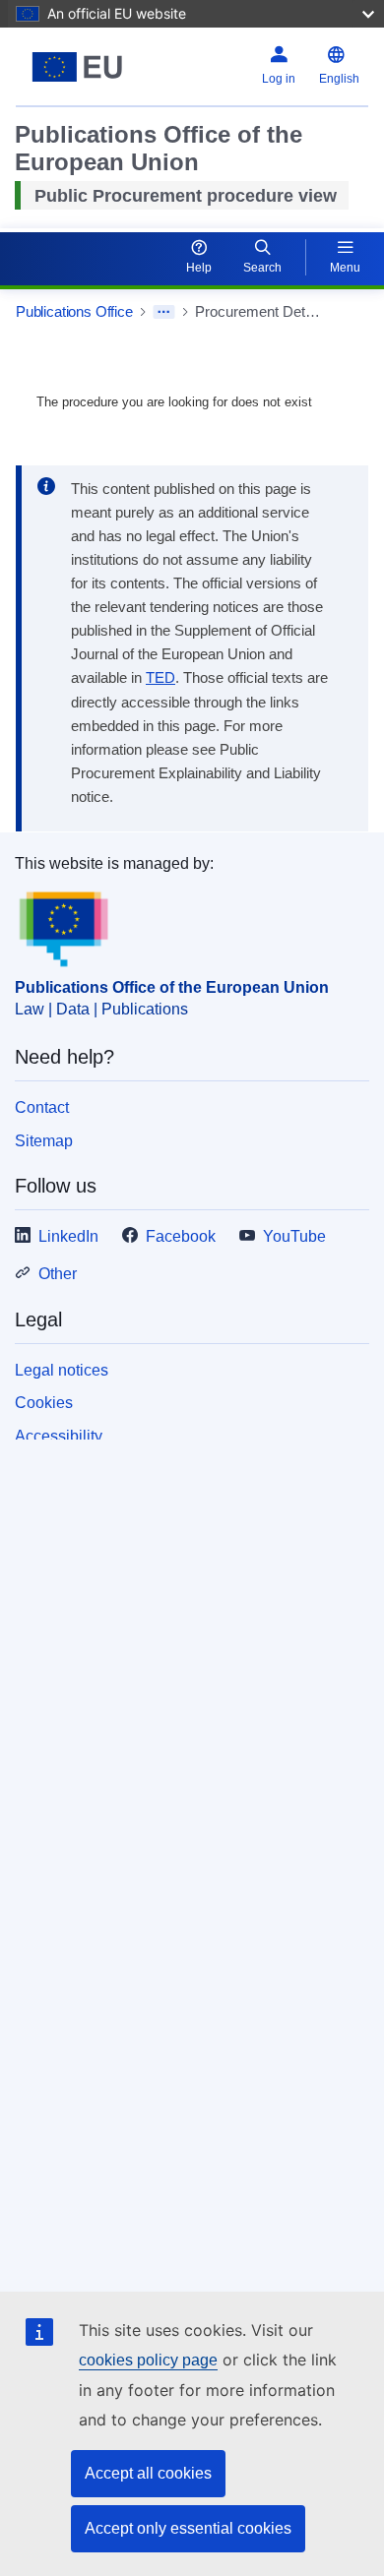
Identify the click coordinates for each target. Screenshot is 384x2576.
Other (58, 1274)
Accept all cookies (148, 2473)
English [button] (339, 79)
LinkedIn (68, 1236)
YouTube (294, 1236)
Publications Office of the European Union (172, 987)
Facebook (181, 1236)
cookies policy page (148, 2360)
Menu (345, 268)
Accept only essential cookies (188, 2528)
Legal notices (62, 1370)
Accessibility (59, 1436)
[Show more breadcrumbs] (164, 312)
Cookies (44, 1403)
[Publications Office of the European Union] (77, 67)
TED (160, 678)
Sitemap (44, 1141)
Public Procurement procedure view (186, 196)
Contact (42, 1107)
